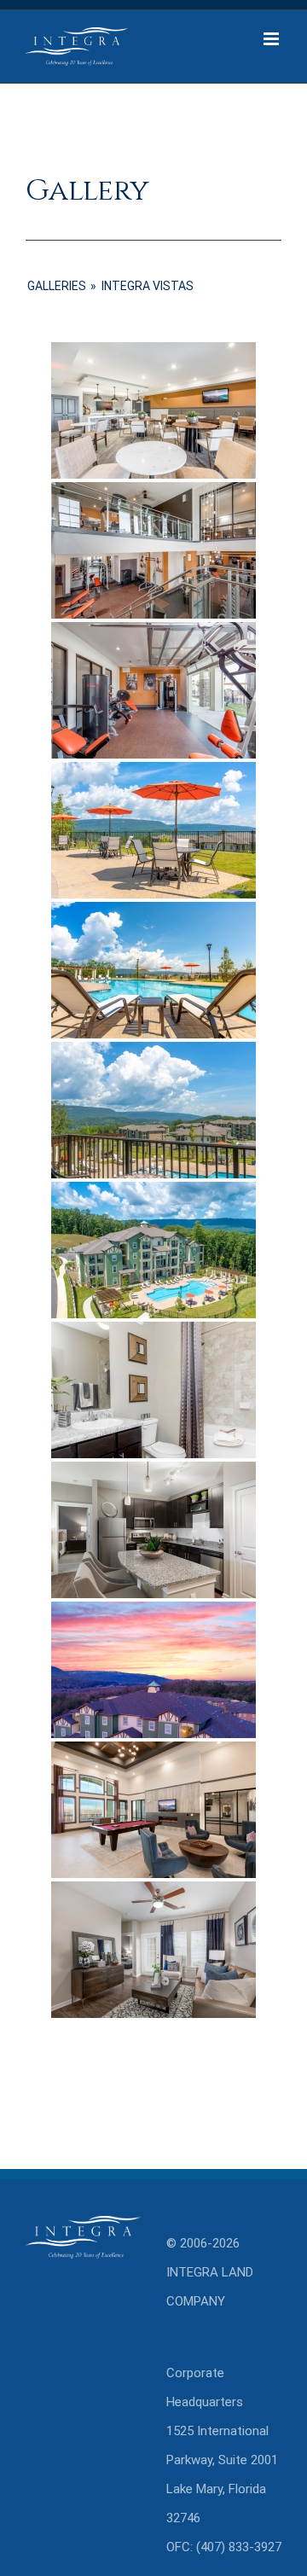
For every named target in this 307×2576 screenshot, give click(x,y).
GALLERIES (57, 286)
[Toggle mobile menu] (272, 39)
